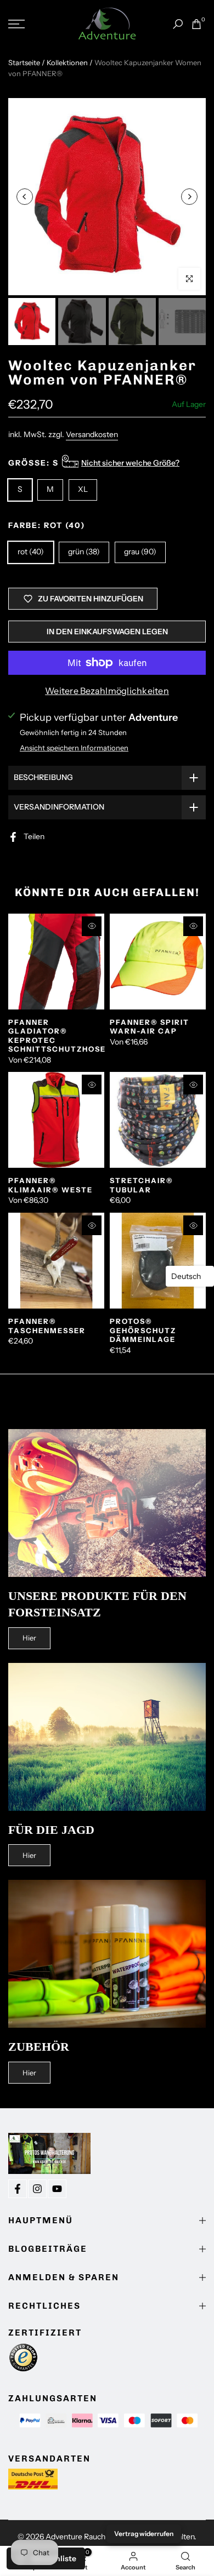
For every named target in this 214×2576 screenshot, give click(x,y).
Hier (29, 1638)
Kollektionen (67, 62)
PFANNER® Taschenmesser (47, 1326)
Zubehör (39, 2047)
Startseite (24, 62)
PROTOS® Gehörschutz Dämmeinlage (143, 1330)
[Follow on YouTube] (57, 2189)
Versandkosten (92, 434)
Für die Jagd (51, 1830)
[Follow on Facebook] (18, 2189)
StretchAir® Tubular (142, 1185)
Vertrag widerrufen (144, 2534)
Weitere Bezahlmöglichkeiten (107, 691)
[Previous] (25, 197)
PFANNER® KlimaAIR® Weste (50, 1185)
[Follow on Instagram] (37, 2189)
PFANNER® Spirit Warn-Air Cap (150, 1027)
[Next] (189, 197)
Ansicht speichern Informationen (74, 748)
